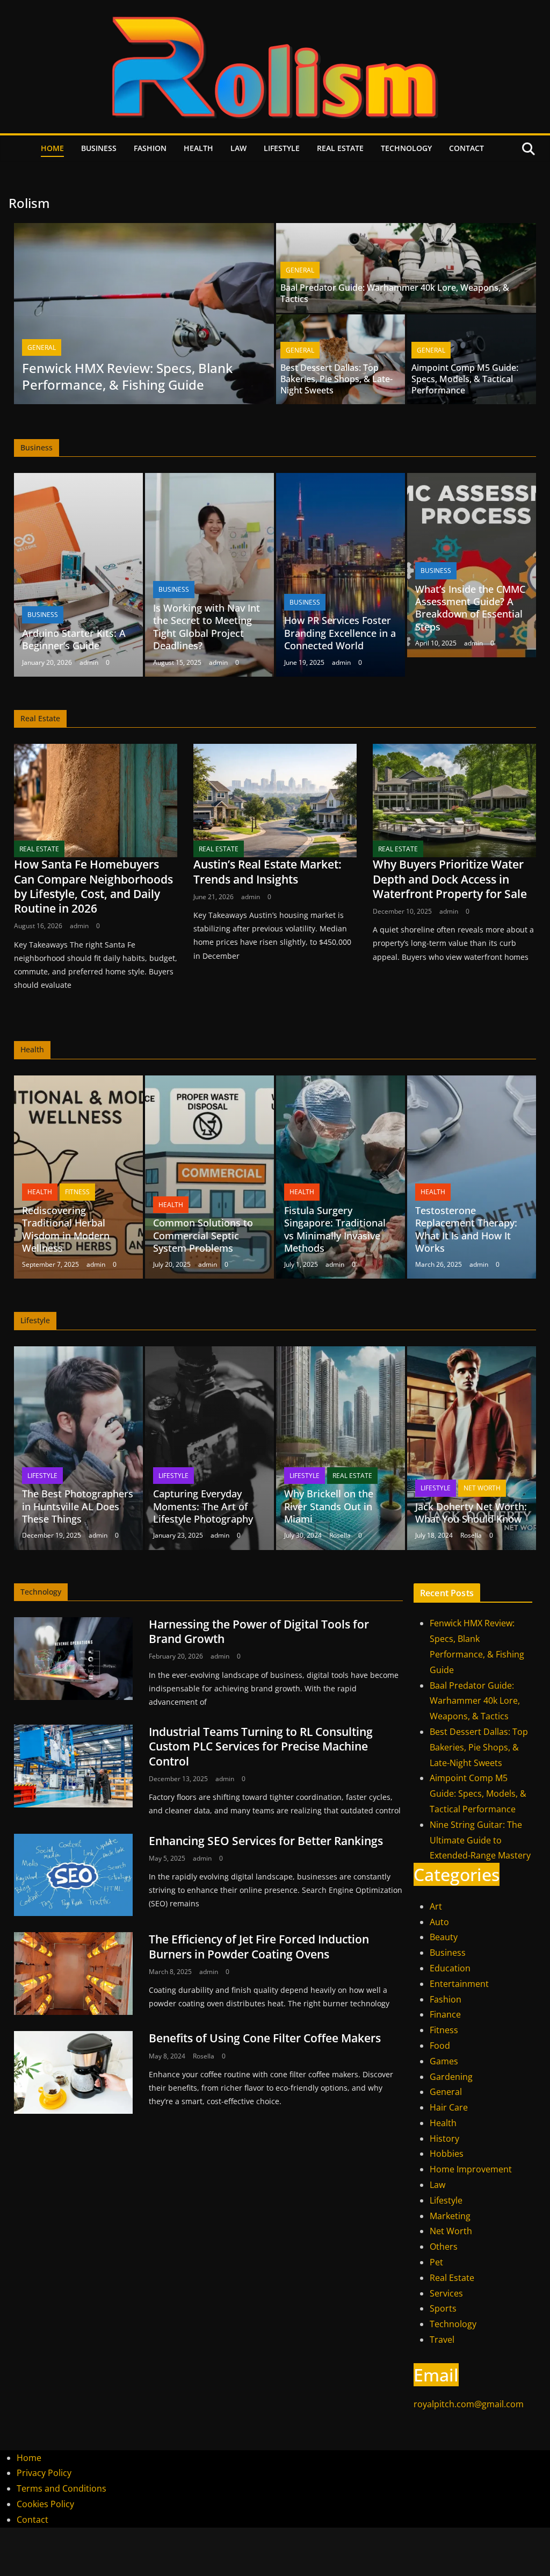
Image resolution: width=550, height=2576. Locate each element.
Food (440, 2046)
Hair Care (449, 2107)
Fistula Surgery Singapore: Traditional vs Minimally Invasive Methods (335, 1229)
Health (198, 148)
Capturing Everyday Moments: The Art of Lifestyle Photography (203, 1506)
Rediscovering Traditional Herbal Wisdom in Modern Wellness (66, 1229)
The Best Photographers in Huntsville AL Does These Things (78, 1506)
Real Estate (340, 148)
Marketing (450, 2216)
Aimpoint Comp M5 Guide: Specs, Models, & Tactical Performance (465, 379)
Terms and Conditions (61, 2488)
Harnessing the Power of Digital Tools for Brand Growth (259, 1631)
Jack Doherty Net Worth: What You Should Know (471, 1513)
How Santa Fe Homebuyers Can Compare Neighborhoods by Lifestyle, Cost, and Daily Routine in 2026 (93, 886)
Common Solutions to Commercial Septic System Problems (203, 1235)
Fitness (77, 1192)
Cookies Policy (45, 2504)
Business (99, 148)
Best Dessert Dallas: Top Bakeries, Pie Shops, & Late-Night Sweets (336, 379)
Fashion (150, 148)
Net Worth (482, 1488)
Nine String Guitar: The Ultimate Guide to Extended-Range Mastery (480, 1840)
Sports (443, 2308)
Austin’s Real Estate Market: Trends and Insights (267, 871)
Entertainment (459, 1984)
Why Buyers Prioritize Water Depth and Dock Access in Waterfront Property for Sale (450, 879)
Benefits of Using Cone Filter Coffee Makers (265, 2038)
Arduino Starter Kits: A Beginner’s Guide (74, 639)
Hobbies (447, 2154)
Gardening (451, 2077)
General (42, 347)
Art (436, 1906)
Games (444, 2061)
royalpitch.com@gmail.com (469, 2404)
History (444, 2139)
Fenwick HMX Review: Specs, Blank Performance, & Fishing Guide (127, 376)
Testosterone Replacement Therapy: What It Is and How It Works (466, 1229)
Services (446, 2293)
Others (444, 2247)
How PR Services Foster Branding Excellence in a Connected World (340, 633)
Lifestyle (282, 148)
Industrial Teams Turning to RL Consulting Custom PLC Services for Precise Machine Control (261, 1746)
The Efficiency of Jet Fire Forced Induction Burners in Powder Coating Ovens (259, 1946)
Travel (442, 2340)
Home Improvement (471, 2169)
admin (89, 662)
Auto (439, 1922)
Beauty (444, 1937)
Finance (445, 2014)
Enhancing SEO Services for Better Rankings (266, 1841)
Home (52, 148)
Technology (406, 148)
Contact (466, 148)
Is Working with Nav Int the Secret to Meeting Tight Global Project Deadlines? (207, 627)
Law (238, 148)
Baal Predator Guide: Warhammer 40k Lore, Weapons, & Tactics (395, 293)
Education (450, 1968)
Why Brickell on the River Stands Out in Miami (329, 1506)
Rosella (340, 1535)
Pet (436, 2262)
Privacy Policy (44, 2473)
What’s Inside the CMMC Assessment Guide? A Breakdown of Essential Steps (470, 608)
